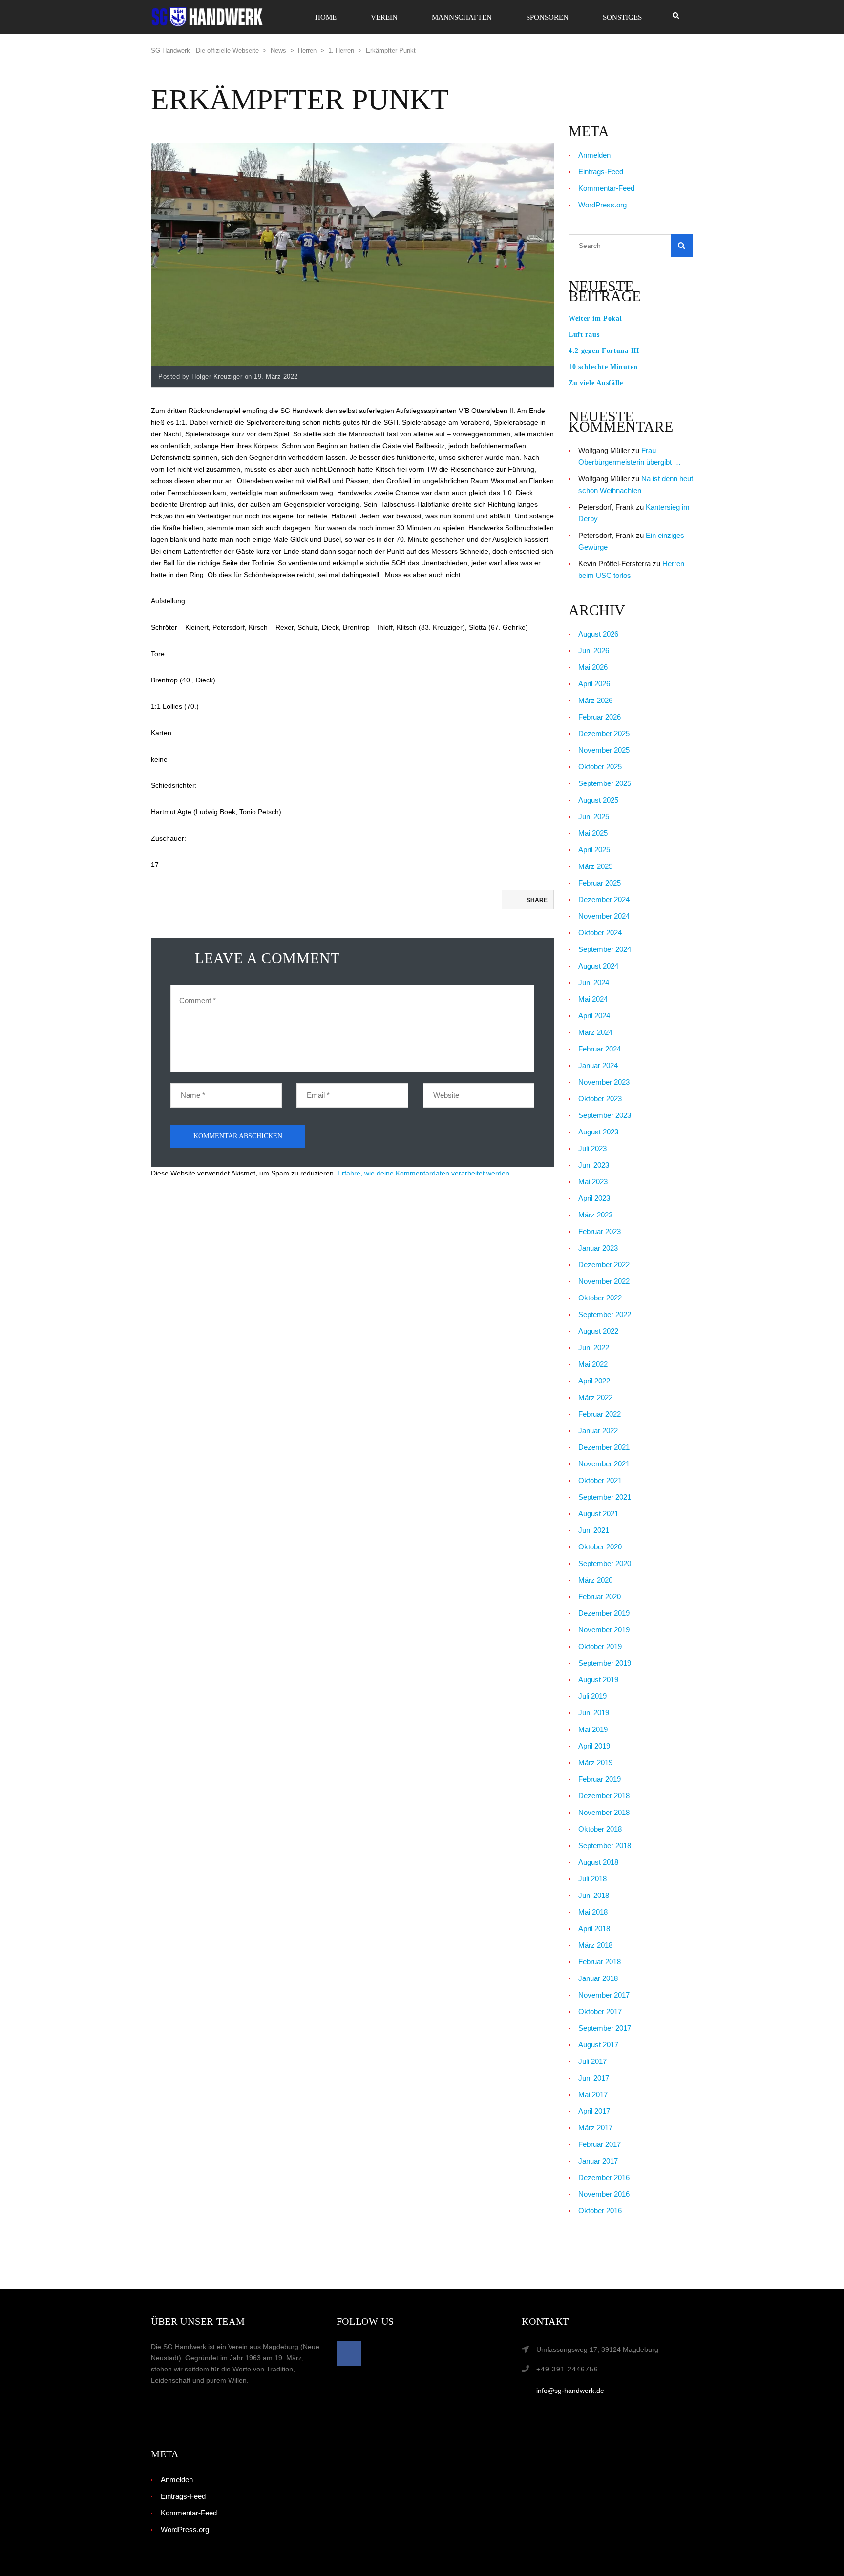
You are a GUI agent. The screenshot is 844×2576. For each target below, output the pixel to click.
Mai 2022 (593, 1364)
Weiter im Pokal (595, 319)
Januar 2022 (598, 1431)
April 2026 (594, 684)
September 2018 (605, 1845)
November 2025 (604, 750)
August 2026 (598, 634)
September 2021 (605, 1497)
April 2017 (594, 2111)
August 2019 (598, 1680)
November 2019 (604, 1630)
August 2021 (598, 1514)
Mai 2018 (593, 1912)
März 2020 (595, 1580)
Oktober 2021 (600, 1480)
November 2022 (604, 1281)
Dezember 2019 (604, 1613)
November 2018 (604, 1812)
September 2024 (605, 949)
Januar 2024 (598, 1065)
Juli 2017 (592, 2061)
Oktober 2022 (600, 1298)
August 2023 (598, 1132)
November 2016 (604, 2194)
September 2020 (605, 1563)
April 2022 (594, 1381)
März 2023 (595, 1215)
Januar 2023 (598, 1248)
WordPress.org (602, 205)
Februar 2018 (600, 1962)
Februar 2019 (600, 1779)
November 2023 (604, 1082)
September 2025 (605, 783)
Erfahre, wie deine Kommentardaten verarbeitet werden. (424, 1173)
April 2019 (594, 1746)
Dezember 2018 (604, 1796)
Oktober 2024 (600, 933)
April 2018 (594, 1928)
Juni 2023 (594, 1165)
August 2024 (598, 966)
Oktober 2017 (600, 2011)
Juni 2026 (594, 650)
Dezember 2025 (604, 733)
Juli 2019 (592, 1696)
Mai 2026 (593, 667)
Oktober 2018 (600, 1829)
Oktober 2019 (600, 1646)
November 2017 (604, 1995)
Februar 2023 (600, 1231)
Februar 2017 (600, 2144)
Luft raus (584, 335)
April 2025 (594, 850)
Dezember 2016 (604, 2177)
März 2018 (595, 1945)
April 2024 (594, 1016)
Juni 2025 (594, 816)
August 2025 (598, 800)
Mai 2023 (593, 1182)
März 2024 (595, 1032)
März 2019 (595, 1762)
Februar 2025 (600, 883)
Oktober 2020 (600, 1547)
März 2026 (595, 700)
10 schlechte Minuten (603, 367)
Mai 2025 (593, 833)
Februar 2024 (600, 1049)
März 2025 (595, 866)
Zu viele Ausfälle (596, 383)
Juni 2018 (594, 1895)
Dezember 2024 (604, 899)
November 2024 (604, 916)
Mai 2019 (593, 1729)
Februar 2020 (600, 1597)
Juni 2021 (594, 1530)
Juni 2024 (594, 982)
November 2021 (604, 1464)
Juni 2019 (594, 1713)
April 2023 (594, 1198)
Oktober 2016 (600, 2211)
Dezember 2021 (604, 1447)
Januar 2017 (598, 2161)
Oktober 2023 (600, 1099)
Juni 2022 (594, 1348)
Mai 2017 (593, 2094)
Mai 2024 (593, 999)
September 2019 (605, 1663)
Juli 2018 (592, 1879)
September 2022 (605, 1314)
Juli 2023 (592, 1148)
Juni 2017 (594, 2078)
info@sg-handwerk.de (570, 2391)
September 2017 (605, 2028)
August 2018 (598, 1862)
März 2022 (595, 1397)
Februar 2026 (600, 717)
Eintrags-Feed (601, 172)
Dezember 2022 (604, 1265)
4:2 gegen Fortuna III (604, 351)
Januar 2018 (598, 1978)
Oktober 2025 (600, 767)
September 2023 (605, 1115)
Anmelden (594, 155)
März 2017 (595, 2128)
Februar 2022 (600, 1414)
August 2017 (598, 2045)
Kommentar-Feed (606, 188)
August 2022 (598, 1331)
